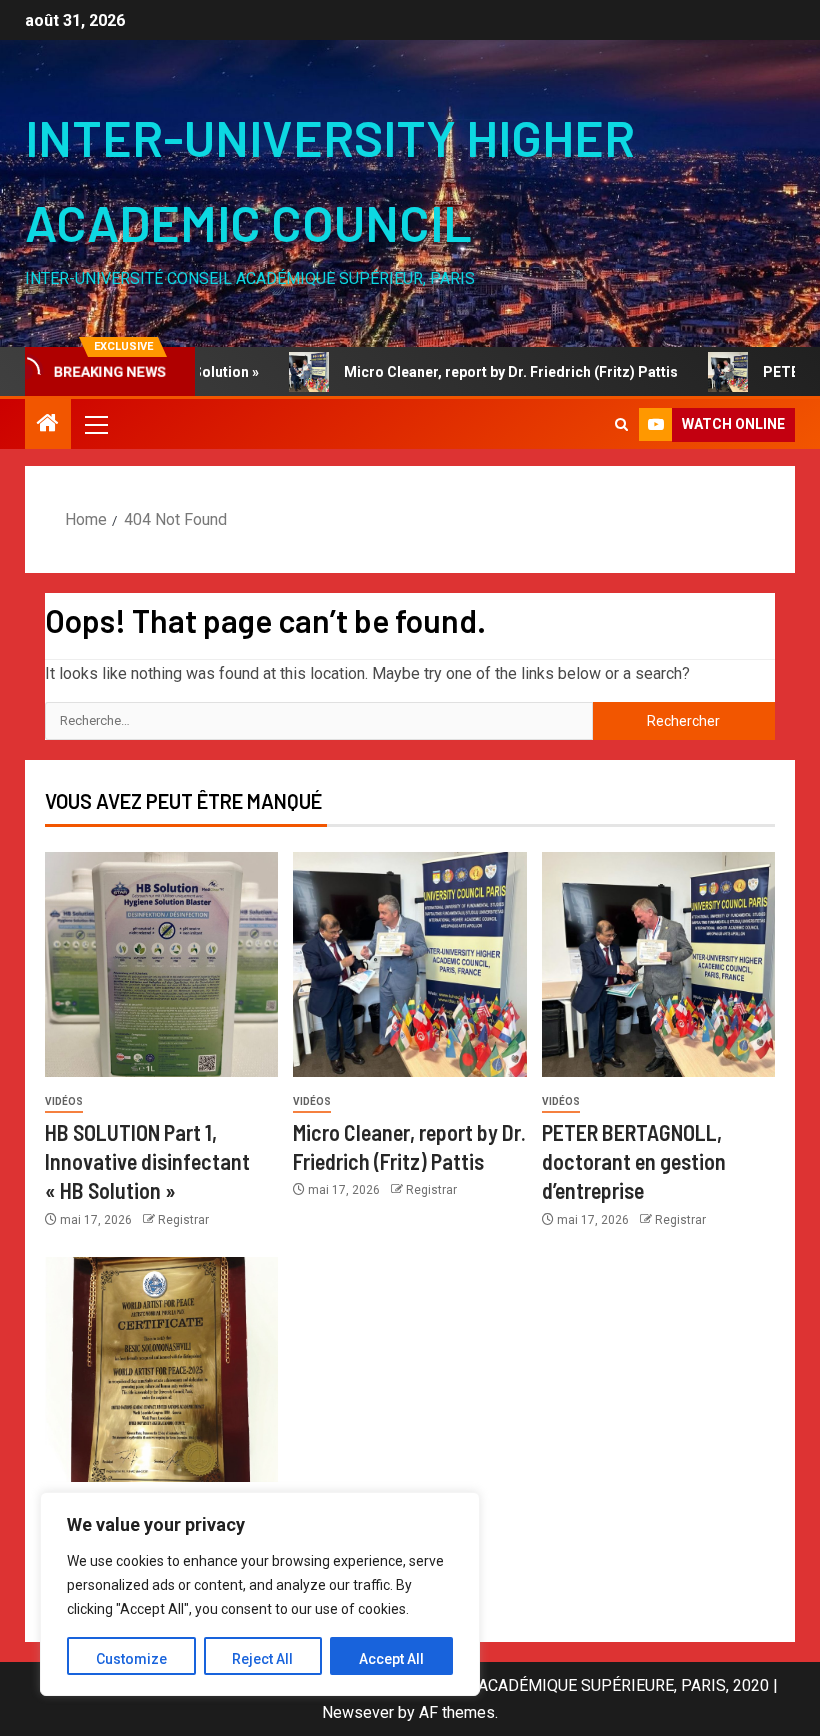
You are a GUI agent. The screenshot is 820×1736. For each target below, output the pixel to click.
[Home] (48, 425)
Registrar (183, 1220)
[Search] (621, 424)
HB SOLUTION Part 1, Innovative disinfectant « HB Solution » (147, 1161)
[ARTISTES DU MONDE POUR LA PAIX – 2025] (161, 1369)
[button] (95, 424)
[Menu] (95, 424)
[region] (260, 1594)
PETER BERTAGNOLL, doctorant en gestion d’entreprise (634, 1161)
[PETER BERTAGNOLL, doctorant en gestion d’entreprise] (658, 964)
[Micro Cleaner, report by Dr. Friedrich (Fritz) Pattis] (409, 964)
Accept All (391, 1659)
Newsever (358, 1712)
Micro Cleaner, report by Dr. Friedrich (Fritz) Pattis (473, 372)
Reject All (262, 1659)
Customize (131, 1659)
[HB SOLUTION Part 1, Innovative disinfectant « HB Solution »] (161, 964)
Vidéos (64, 1101)
